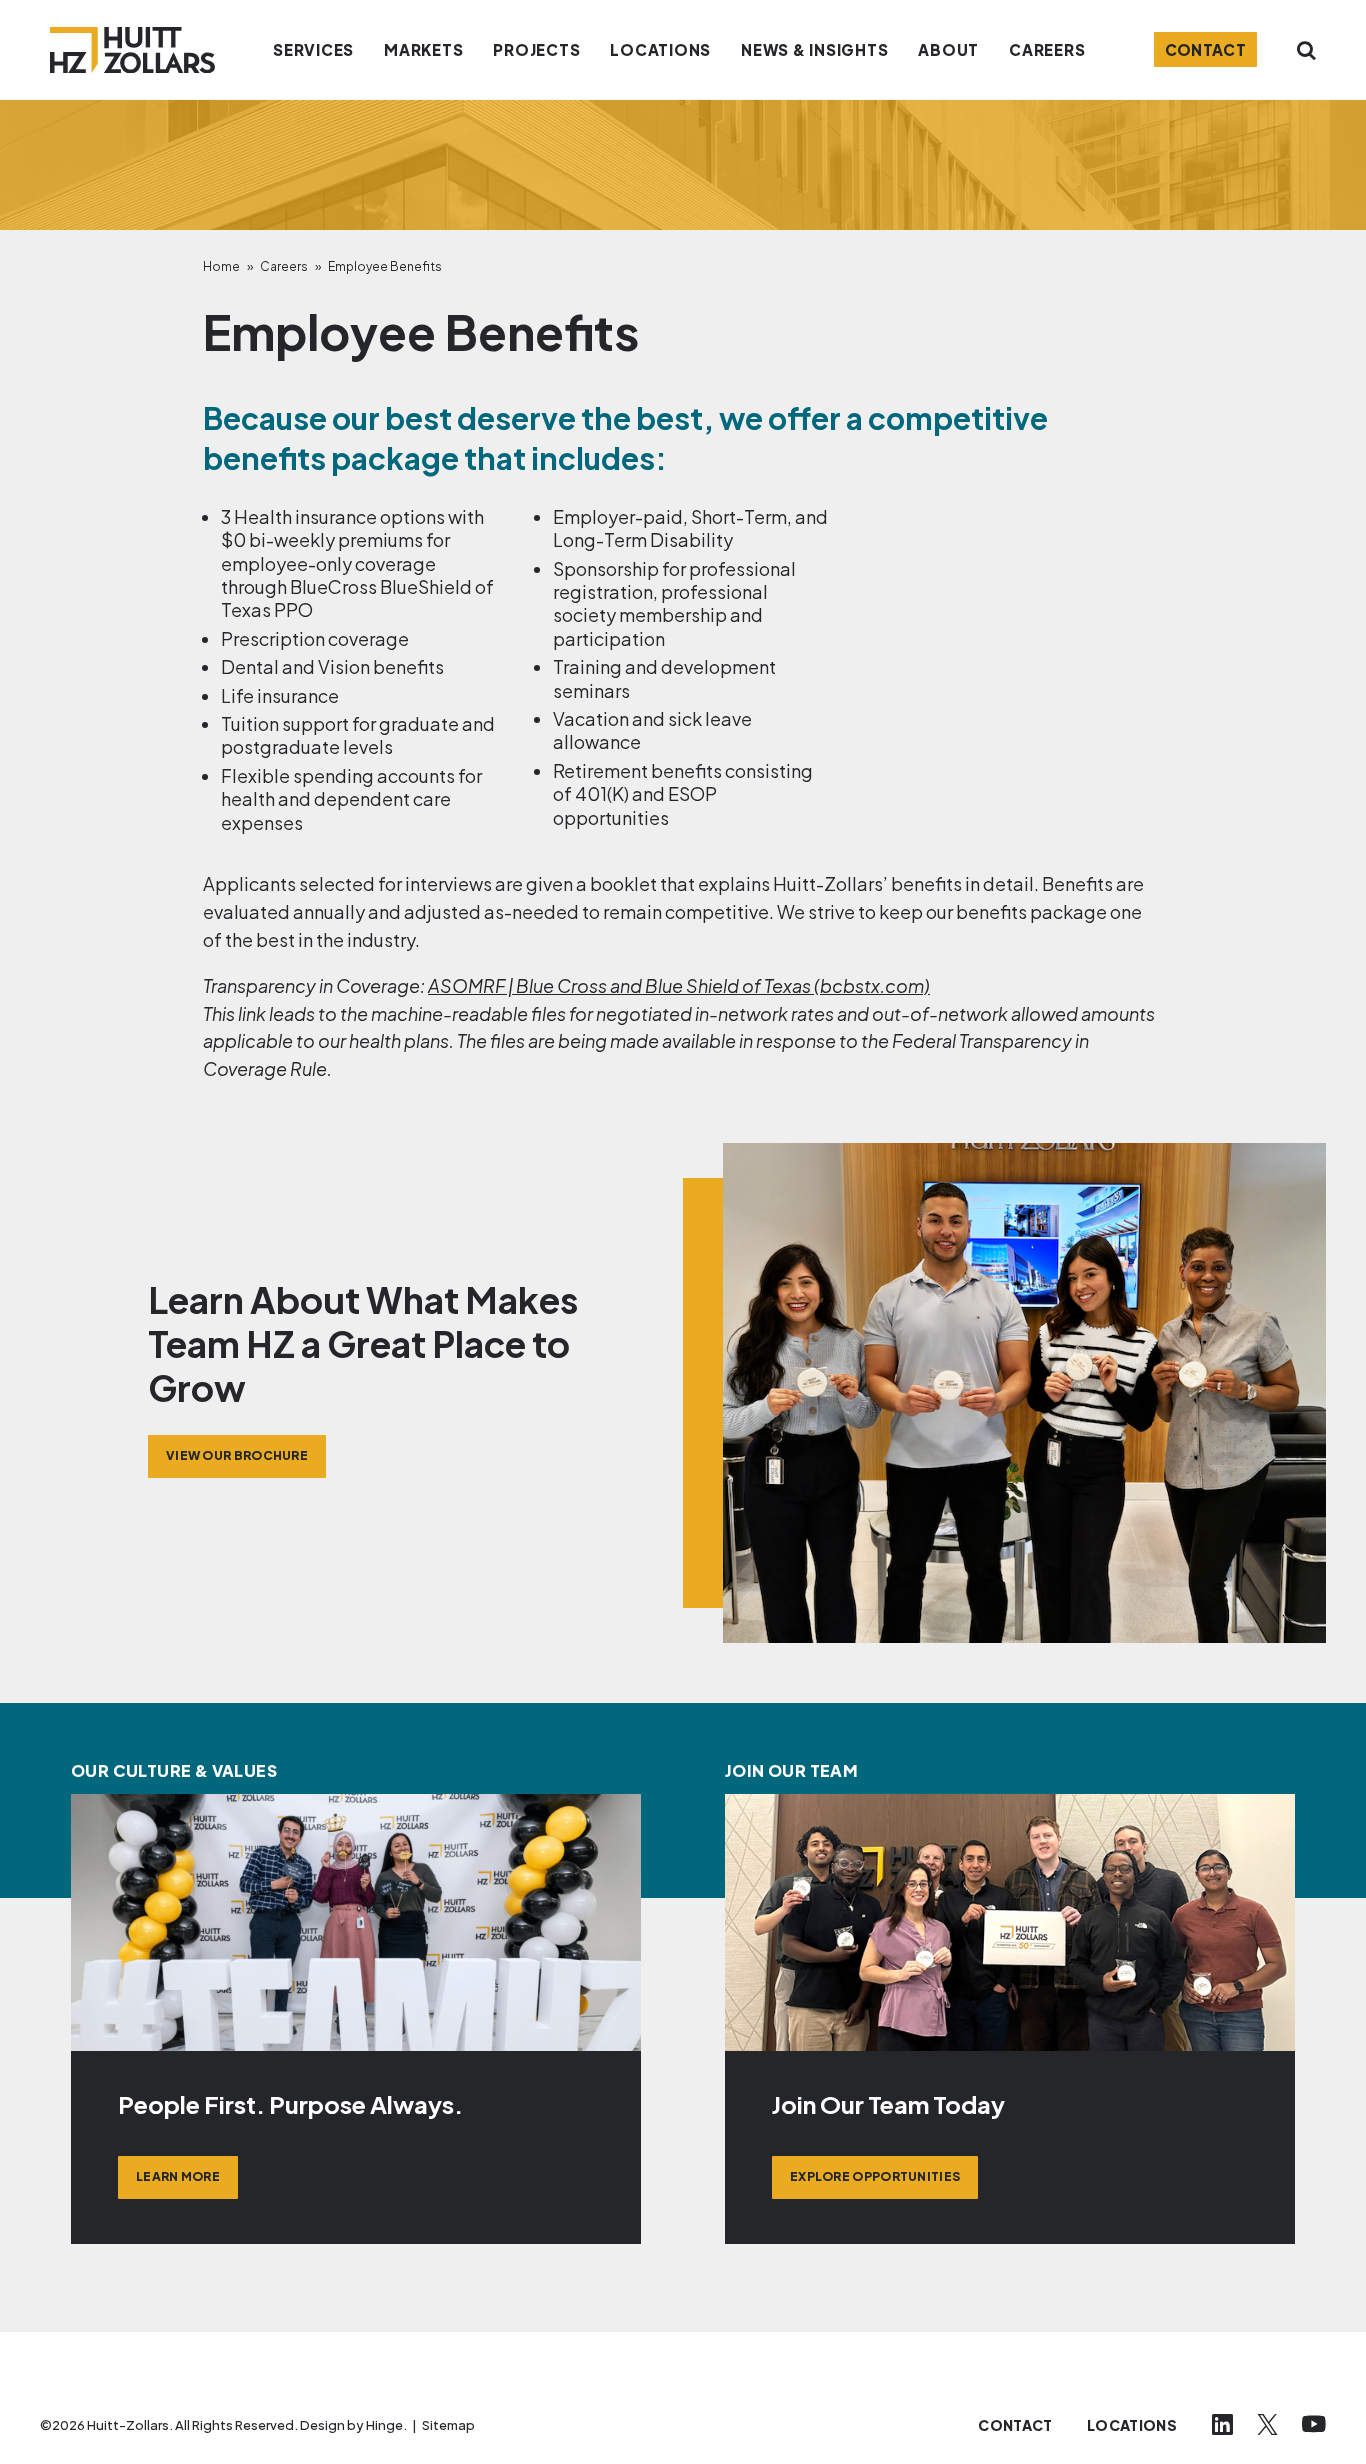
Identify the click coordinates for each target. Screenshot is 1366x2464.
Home (221, 266)
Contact (1206, 49)
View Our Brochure (237, 1455)
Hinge (384, 2425)
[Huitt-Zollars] (132, 50)
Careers (284, 266)
